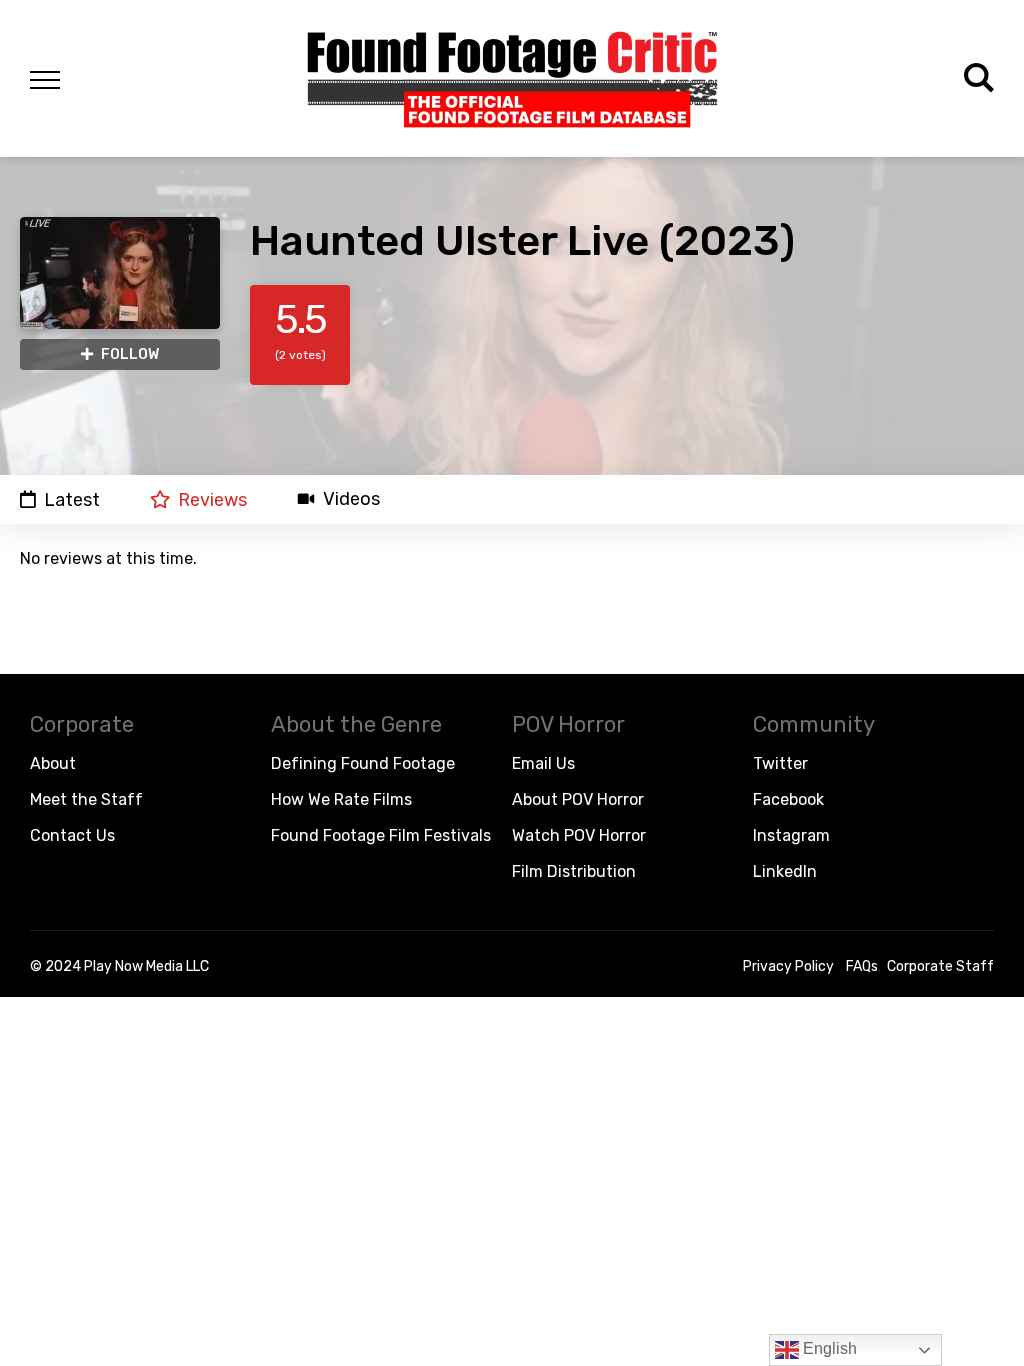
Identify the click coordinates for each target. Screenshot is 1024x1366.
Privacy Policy (788, 966)
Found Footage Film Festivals (381, 835)
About (53, 763)
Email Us (543, 763)
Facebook (788, 799)
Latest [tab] (72, 499)
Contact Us (72, 835)
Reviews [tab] (212, 499)
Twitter (780, 763)
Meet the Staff (86, 799)
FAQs (862, 966)
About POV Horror (578, 799)
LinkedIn (785, 871)
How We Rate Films (341, 799)
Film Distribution (574, 871)
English (828, 1348)
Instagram (791, 835)
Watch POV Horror (579, 835)
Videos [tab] (351, 499)
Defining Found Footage (363, 763)
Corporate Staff (940, 966)
